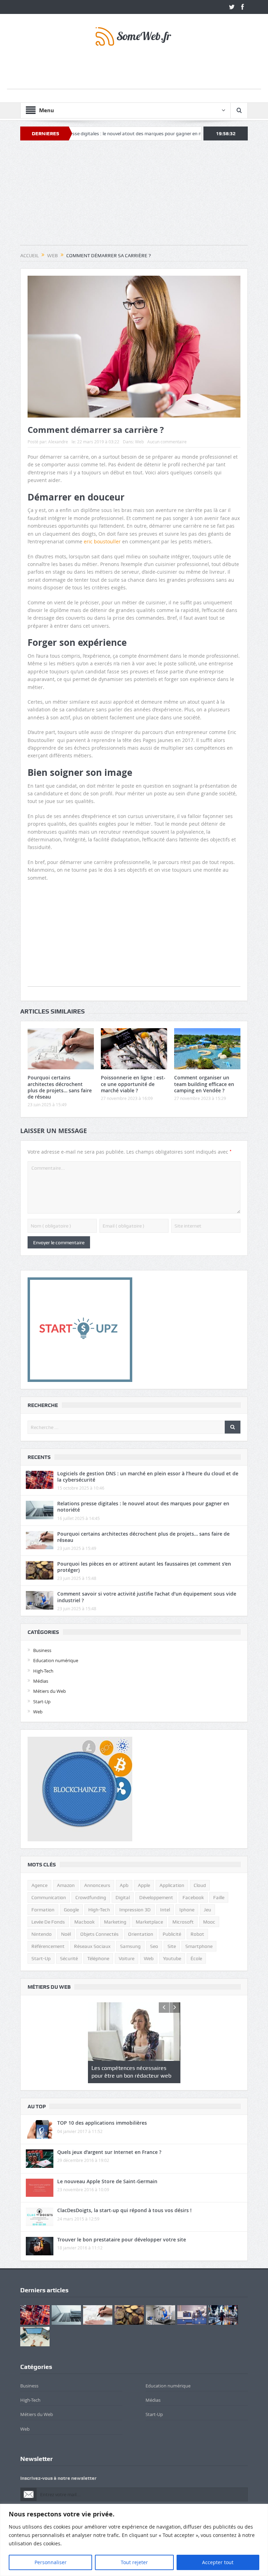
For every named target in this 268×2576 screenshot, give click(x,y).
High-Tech (43, 1671)
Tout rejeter (134, 2562)
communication (49, 1897)
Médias (41, 1681)
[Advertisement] (134, 73)
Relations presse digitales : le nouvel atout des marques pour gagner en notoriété (143, 1507)
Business (42, 1650)
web (149, 1958)
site (172, 1946)
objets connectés (99, 1934)
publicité (172, 1934)
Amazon (66, 1885)
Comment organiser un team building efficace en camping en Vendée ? (204, 1084)
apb (124, 1885)
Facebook (193, 1897)
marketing (115, 1922)
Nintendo (42, 1934)
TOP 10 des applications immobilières (102, 2123)
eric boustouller (102, 541)
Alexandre (58, 442)
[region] (134, 2540)
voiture (126, 1958)
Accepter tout (218, 2562)
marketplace (149, 1922)
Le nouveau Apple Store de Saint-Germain (107, 2181)
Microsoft (183, 1922)
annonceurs (97, 1885)
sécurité (69, 1958)
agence (39, 1885)
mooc (209, 1922)
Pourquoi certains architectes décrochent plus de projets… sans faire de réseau (60, 1087)
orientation (141, 1934)
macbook (84, 1922)
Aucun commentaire (167, 442)
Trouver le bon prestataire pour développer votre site (122, 2239)
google (71, 1910)
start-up (41, 1958)
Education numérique (56, 1660)
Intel (165, 1910)
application (172, 1885)
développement (156, 1897)
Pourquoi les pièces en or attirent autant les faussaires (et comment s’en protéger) (144, 1567)
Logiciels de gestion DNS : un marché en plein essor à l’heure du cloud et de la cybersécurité (148, 1477)
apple (144, 1885)
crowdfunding (91, 1897)
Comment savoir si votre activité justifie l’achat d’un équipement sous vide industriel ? (147, 1597)
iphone (187, 1910)
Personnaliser (51, 2562)
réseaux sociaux (92, 1946)
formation (43, 1910)
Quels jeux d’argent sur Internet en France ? (109, 2152)
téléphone (98, 1958)
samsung (130, 1946)
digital (123, 1897)
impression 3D (135, 1910)
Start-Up (42, 1702)
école (196, 1958)
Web (139, 442)
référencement (48, 1946)
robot (197, 1934)
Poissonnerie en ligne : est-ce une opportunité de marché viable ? (133, 1084)
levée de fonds (48, 1922)
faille (219, 1897)
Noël (66, 1934)
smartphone (199, 1946)
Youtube (172, 1958)
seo (154, 1946)
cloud (200, 1885)
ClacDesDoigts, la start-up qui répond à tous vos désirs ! (124, 2210)
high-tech (99, 1910)
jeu (207, 1910)
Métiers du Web (50, 1691)
